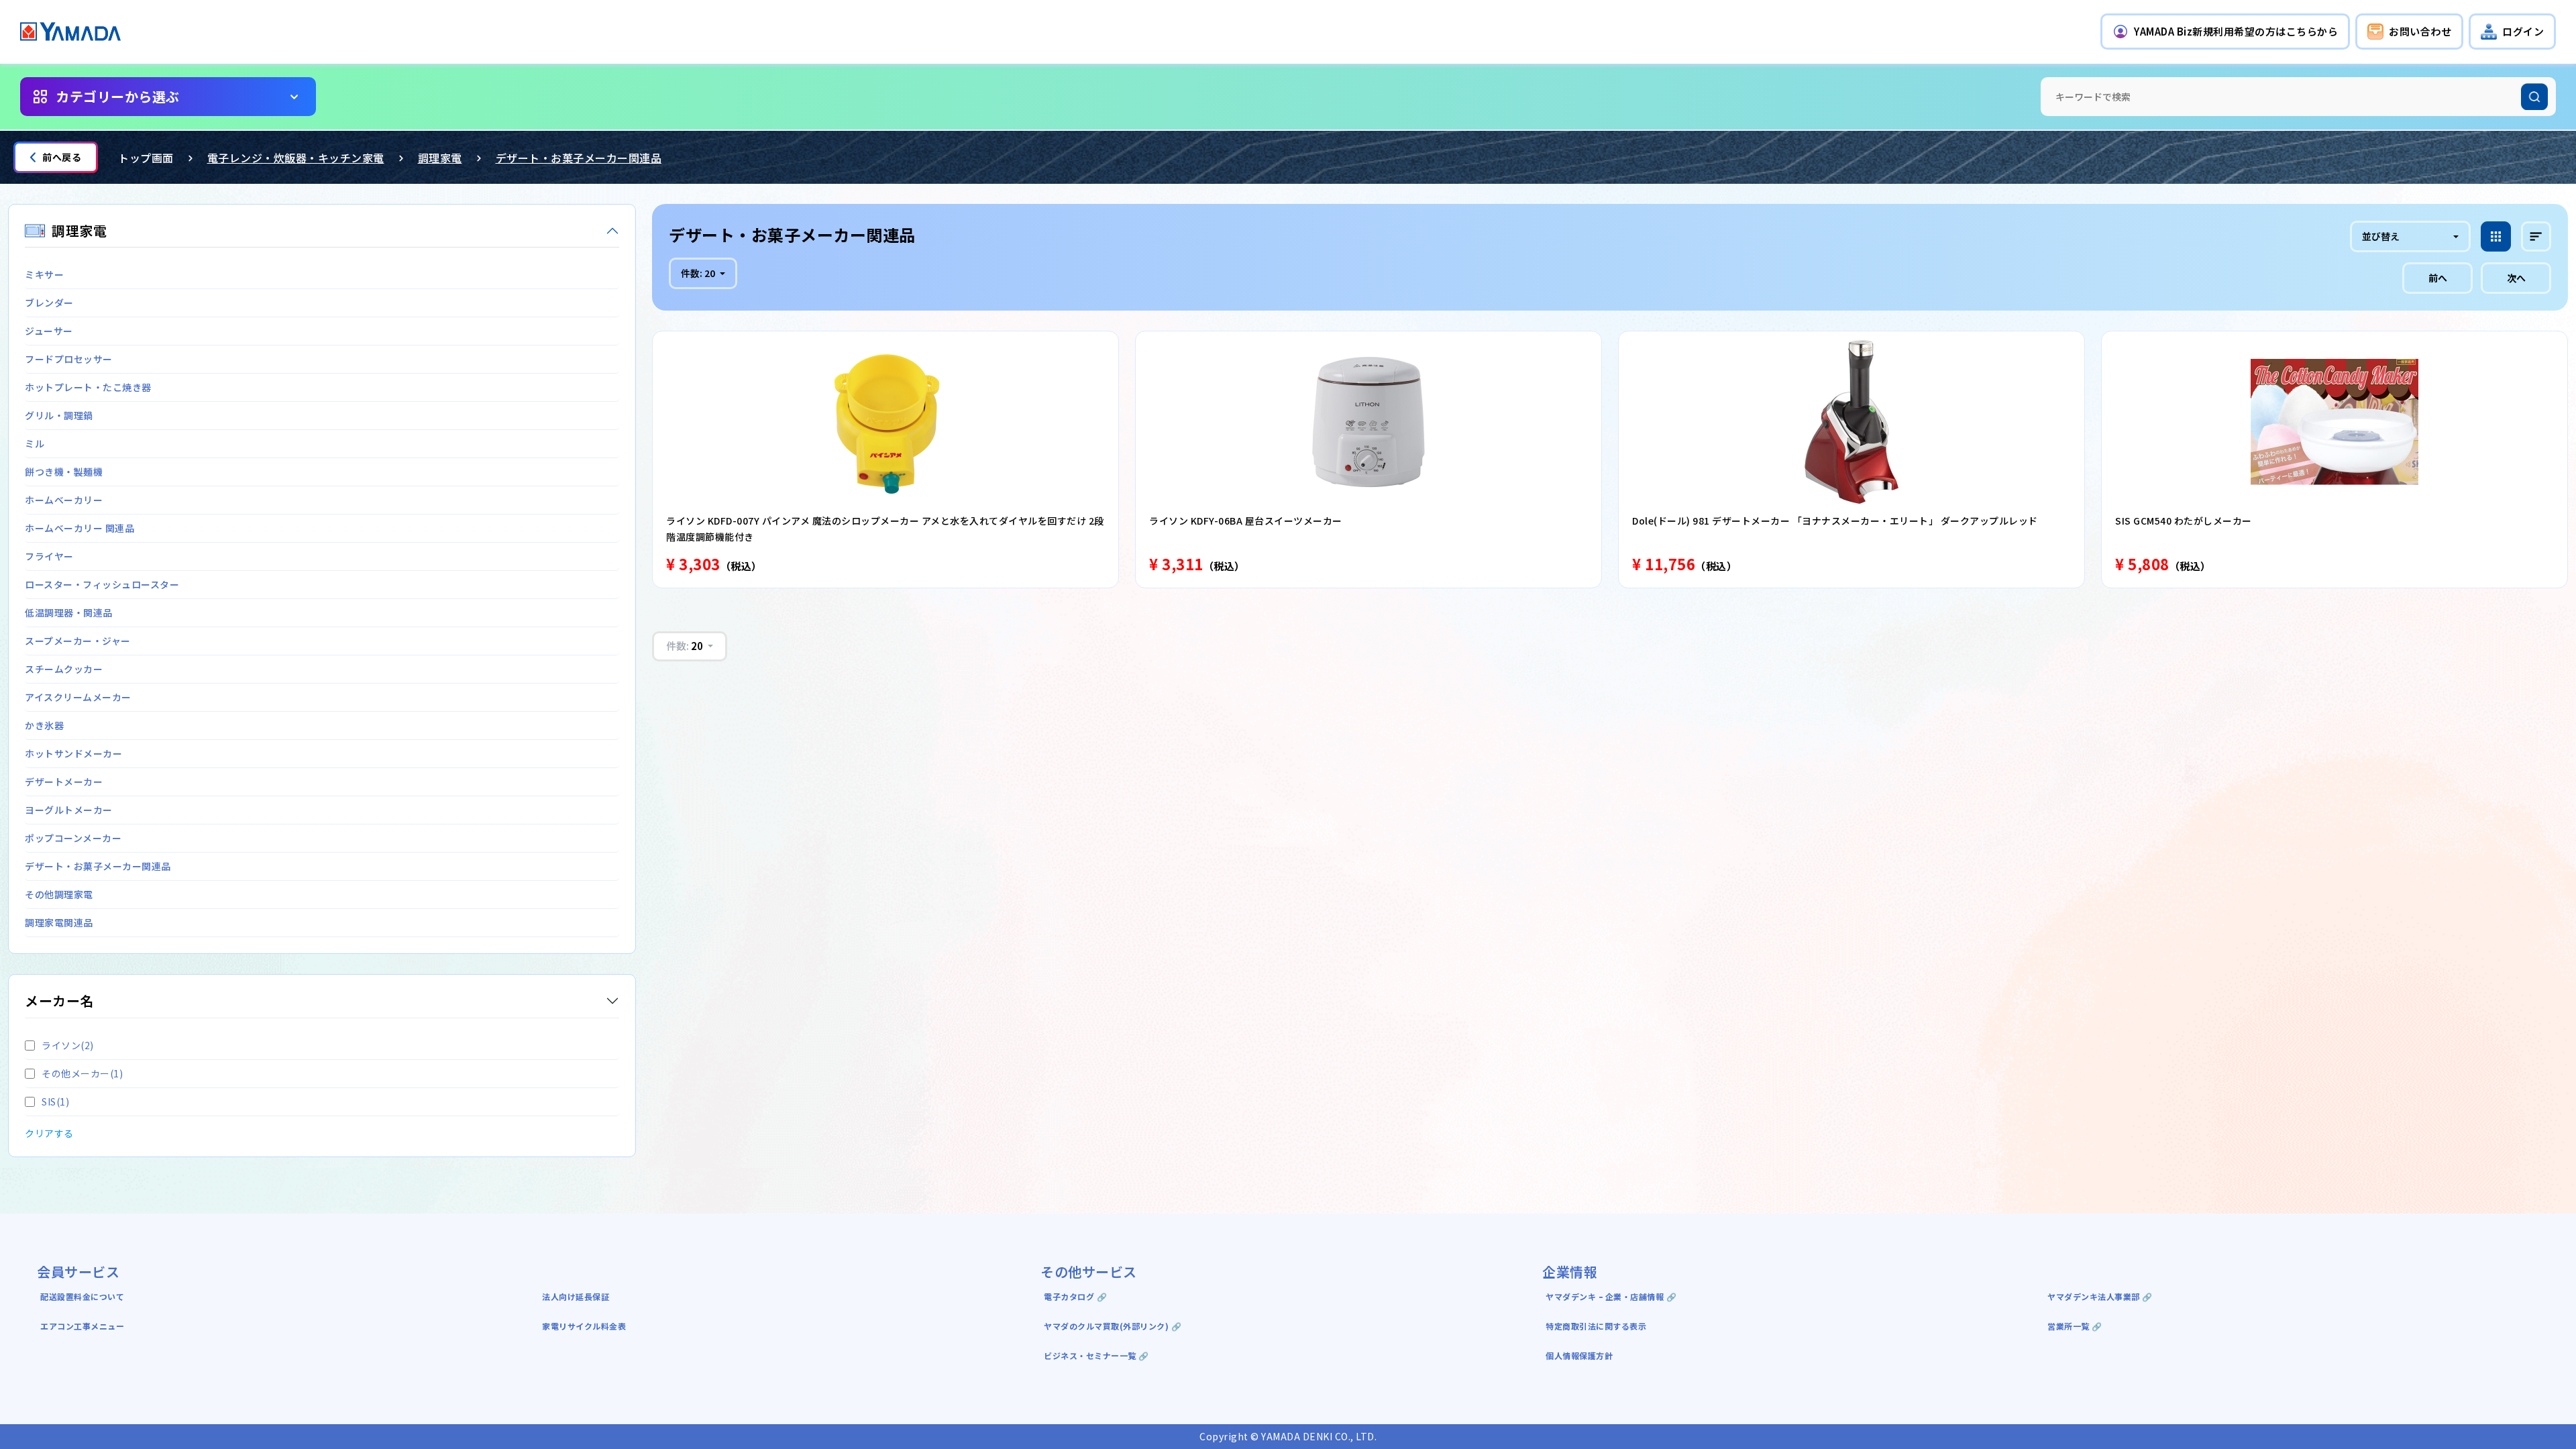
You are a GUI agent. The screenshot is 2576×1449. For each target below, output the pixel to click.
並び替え (2381, 236)
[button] (2225, 32)
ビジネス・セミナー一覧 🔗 (1096, 1355)
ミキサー (44, 274)
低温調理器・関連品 (69, 612)
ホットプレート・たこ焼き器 (88, 387)
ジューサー (49, 331)
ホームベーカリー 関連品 (79, 528)
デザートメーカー (64, 782)
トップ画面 (146, 158)
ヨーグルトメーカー (69, 810)
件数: (698, 273)
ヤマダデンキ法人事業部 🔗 (2100, 1296)
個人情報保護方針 (1579, 1355)
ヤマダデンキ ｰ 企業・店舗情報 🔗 (1611, 1296)
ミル (35, 443)
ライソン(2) (68, 1045)
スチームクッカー (64, 669)
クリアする (49, 1133)
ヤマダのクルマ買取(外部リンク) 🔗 (1113, 1326)
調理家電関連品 (59, 922)
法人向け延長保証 (576, 1296)
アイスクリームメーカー (78, 697)
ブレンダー (49, 303)
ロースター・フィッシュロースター (102, 584)
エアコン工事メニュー (82, 1326)
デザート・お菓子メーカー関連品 (579, 158)
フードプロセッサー (69, 359)
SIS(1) (55, 1102)
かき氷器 (44, 725)
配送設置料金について (84, 1296)
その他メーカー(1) (82, 1073)
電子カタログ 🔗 (1075, 1296)
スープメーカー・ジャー (78, 641)
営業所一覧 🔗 (2075, 1326)
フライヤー (49, 556)
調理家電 (440, 158)
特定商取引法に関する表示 (1596, 1326)
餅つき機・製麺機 (64, 472)
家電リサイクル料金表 (584, 1326)
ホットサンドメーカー (73, 753)
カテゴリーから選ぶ (118, 96)
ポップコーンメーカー (73, 838)
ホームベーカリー (64, 500)
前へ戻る (62, 157)
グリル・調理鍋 (59, 415)
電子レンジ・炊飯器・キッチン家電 (296, 158)
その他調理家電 (59, 894)
